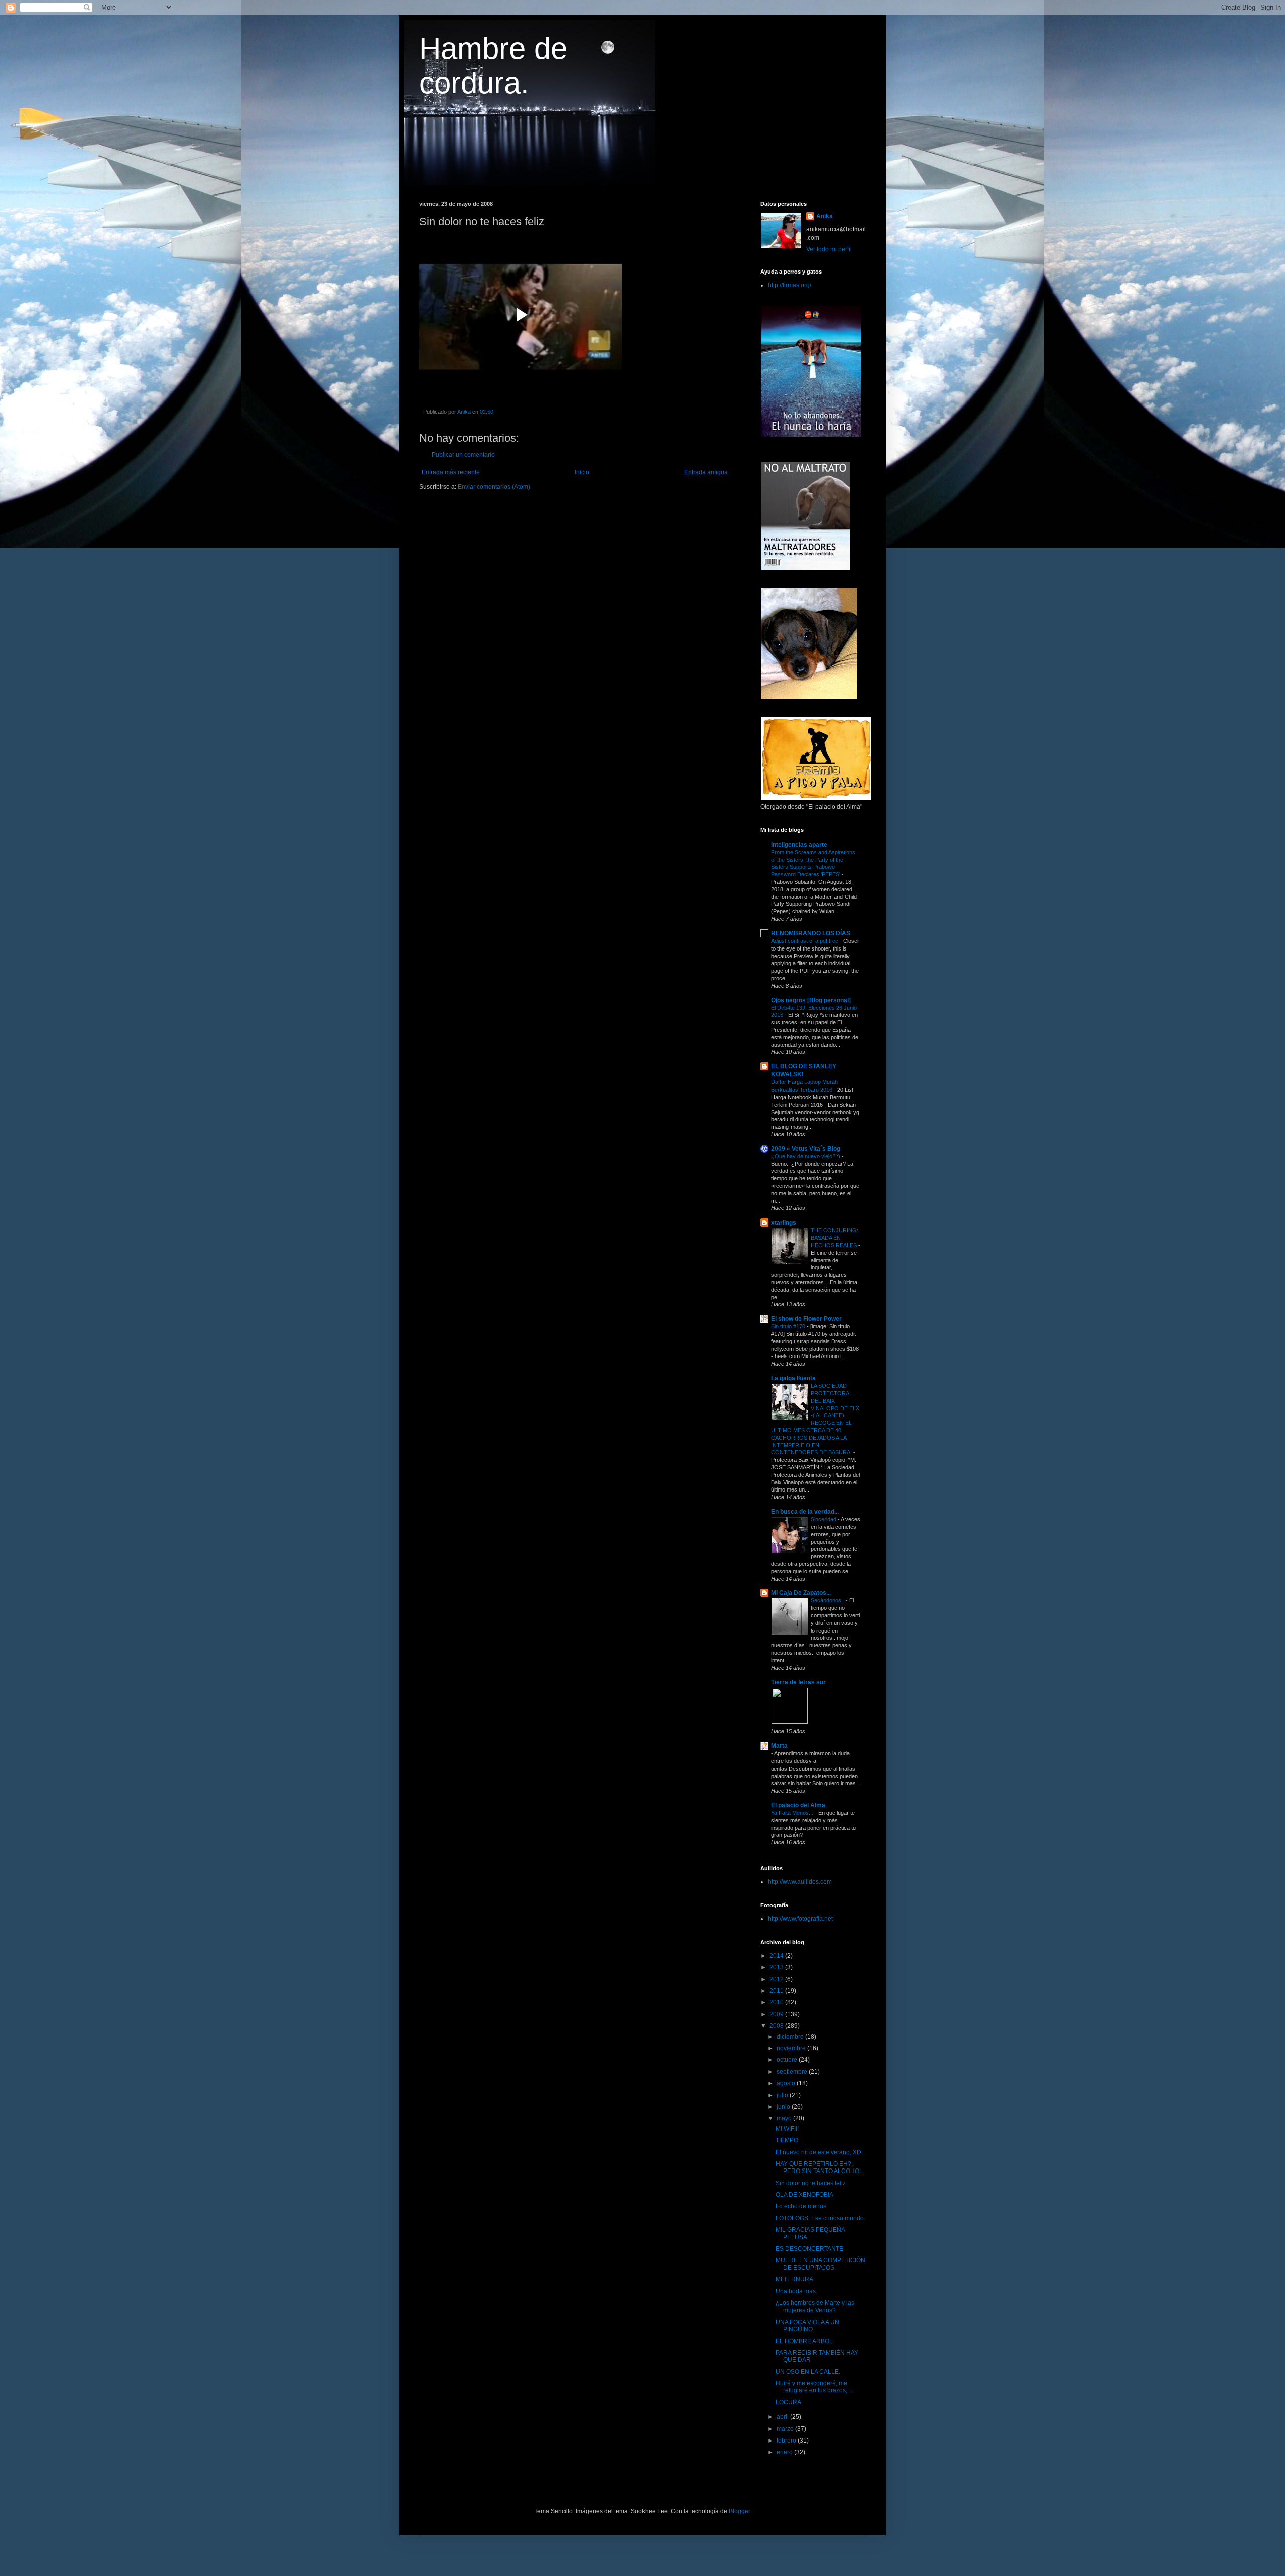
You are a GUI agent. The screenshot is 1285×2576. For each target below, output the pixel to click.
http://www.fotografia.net (800, 1919)
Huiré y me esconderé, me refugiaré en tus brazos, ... (814, 2387)
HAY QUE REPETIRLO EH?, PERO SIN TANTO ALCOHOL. (820, 2167)
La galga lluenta (793, 1378)
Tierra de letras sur (798, 1682)
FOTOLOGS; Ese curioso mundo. (820, 2218)
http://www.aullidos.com (800, 1882)
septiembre (793, 2072)
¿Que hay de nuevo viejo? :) (806, 1156)
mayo (785, 2118)
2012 (777, 1979)
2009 (777, 2014)
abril (783, 2417)
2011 (777, 1991)
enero (785, 2452)
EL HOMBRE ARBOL (804, 2341)
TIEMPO (787, 2140)
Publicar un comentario (463, 455)
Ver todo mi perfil (829, 249)
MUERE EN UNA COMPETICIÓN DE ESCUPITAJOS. (820, 2264)
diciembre (791, 2037)
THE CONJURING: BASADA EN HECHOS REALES (834, 1238)
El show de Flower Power (806, 1319)
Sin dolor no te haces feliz (811, 2183)
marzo (786, 2429)
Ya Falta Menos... (793, 1813)
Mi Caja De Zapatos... (801, 1593)
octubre (788, 2060)
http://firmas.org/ (790, 285)
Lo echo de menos (801, 2206)
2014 (777, 1956)
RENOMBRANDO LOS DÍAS (811, 933)
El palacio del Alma (798, 1805)
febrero (787, 2441)
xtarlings (784, 1223)
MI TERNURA (794, 2279)
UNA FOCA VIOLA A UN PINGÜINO (807, 2326)
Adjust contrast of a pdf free (805, 941)
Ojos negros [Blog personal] (811, 1000)
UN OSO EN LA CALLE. (808, 2372)
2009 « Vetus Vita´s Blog (806, 1149)
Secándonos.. (828, 1600)
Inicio (582, 472)
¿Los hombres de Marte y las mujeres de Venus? (815, 2307)
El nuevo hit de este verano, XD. (819, 2152)
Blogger (739, 2511)
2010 (777, 2002)
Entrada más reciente (451, 472)
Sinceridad (824, 1519)
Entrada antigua (706, 472)
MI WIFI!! (787, 2129)
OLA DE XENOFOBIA (804, 2195)
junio (784, 2107)
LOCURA (788, 2402)
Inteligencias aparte (799, 845)
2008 (777, 2026)
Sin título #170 (789, 1326)
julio (783, 2095)
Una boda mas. (796, 2291)
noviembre (792, 2048)
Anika (824, 216)
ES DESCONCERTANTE (809, 2249)
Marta (779, 1746)
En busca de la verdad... (805, 1512)
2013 (777, 1967)
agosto (787, 2083)
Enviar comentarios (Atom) (494, 487)
